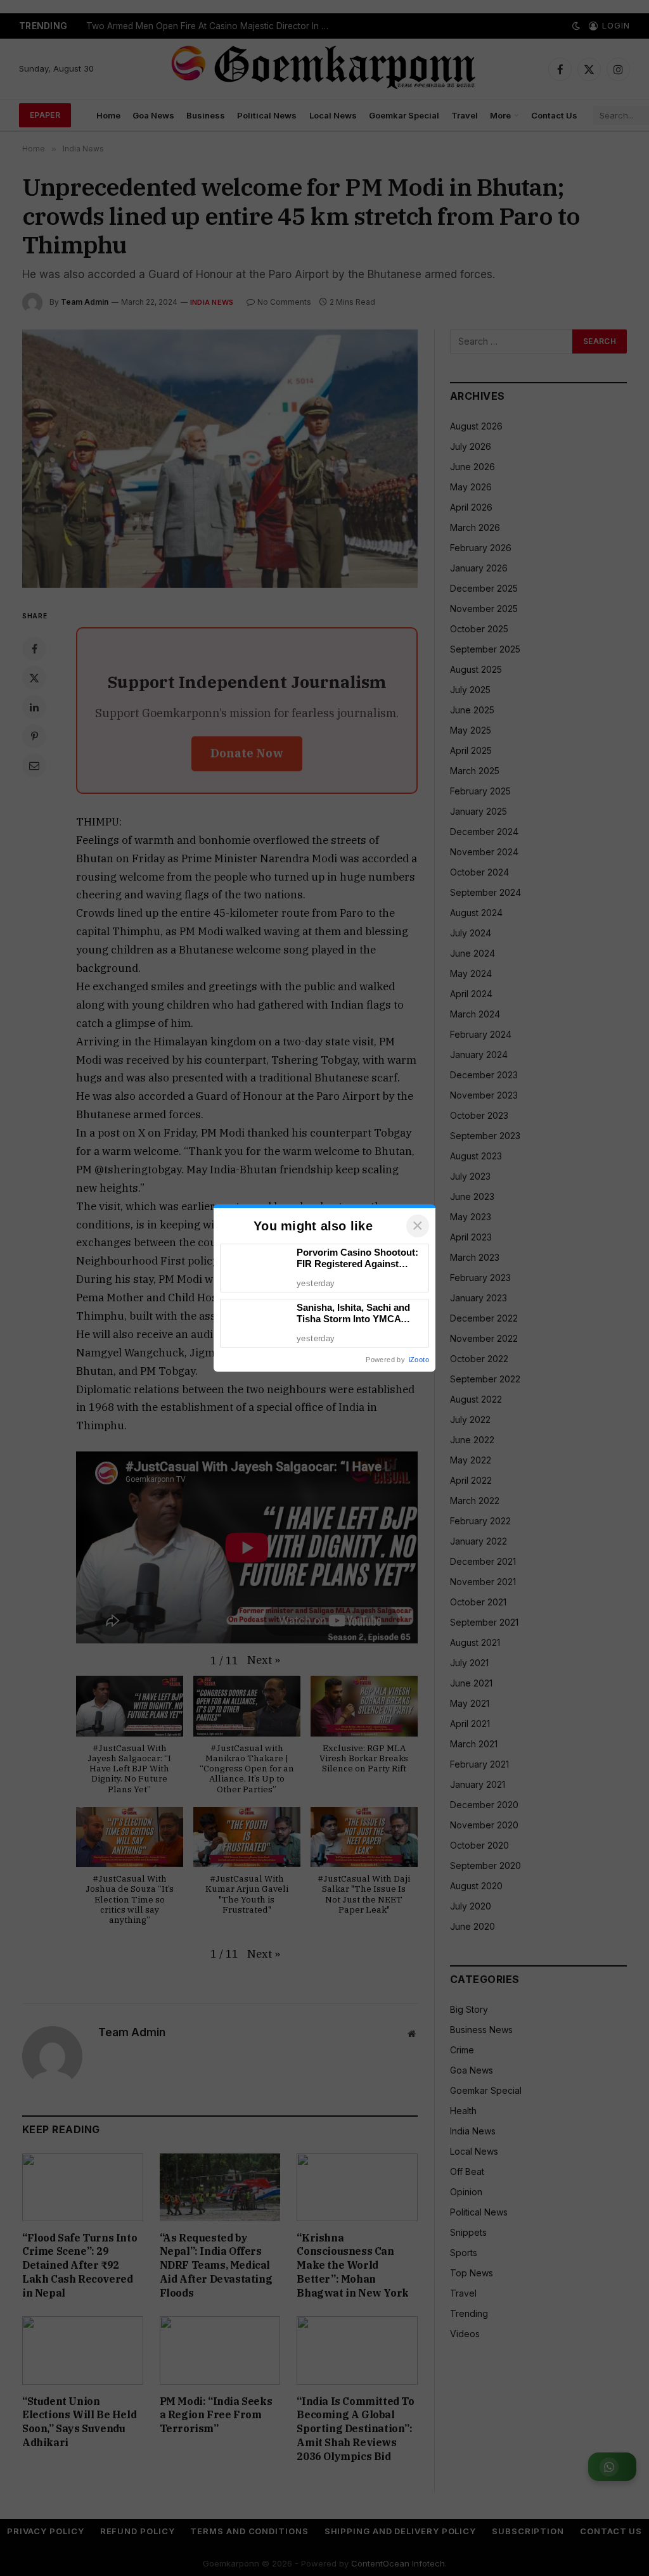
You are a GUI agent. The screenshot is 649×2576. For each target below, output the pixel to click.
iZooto (419, 1360)
